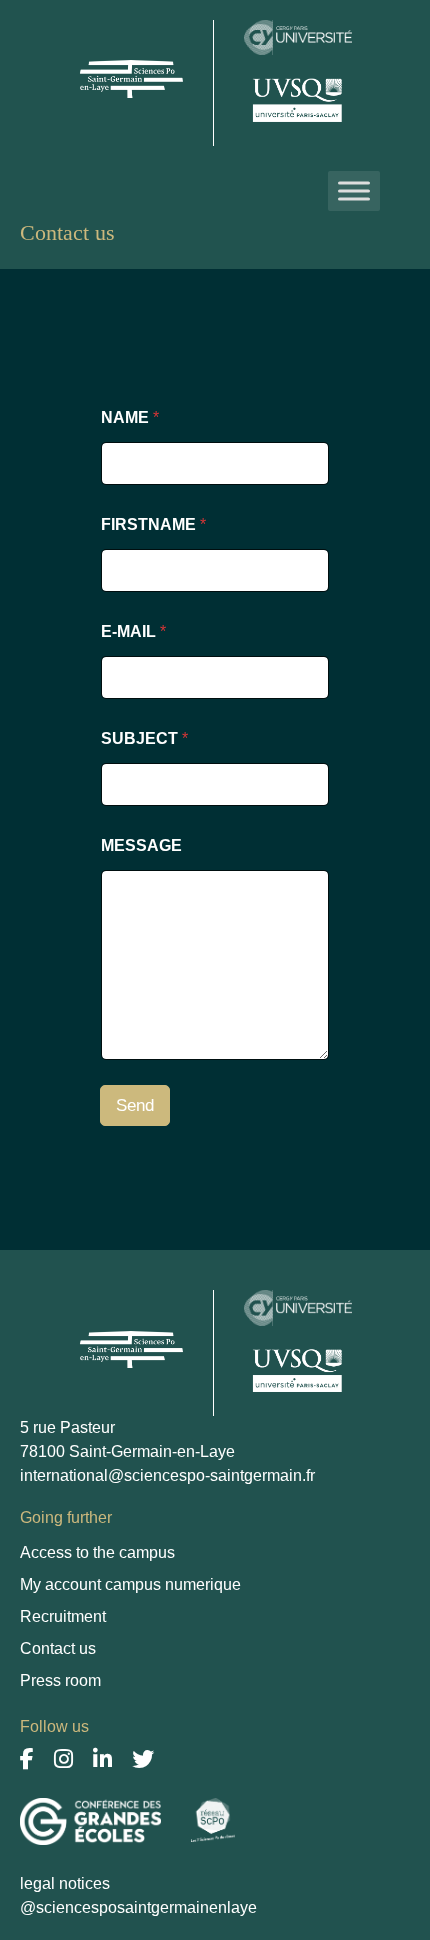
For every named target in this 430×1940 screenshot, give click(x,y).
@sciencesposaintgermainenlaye (138, 1907)
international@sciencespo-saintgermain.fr (167, 1475)
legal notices (65, 1883)
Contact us (58, 1648)
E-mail (133, 631)
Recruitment (63, 1616)
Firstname (153, 524)
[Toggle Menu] (354, 190)
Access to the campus (97, 1552)
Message (141, 845)
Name (130, 417)
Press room (60, 1680)
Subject (144, 738)
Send (135, 1105)
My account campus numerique (130, 1584)
